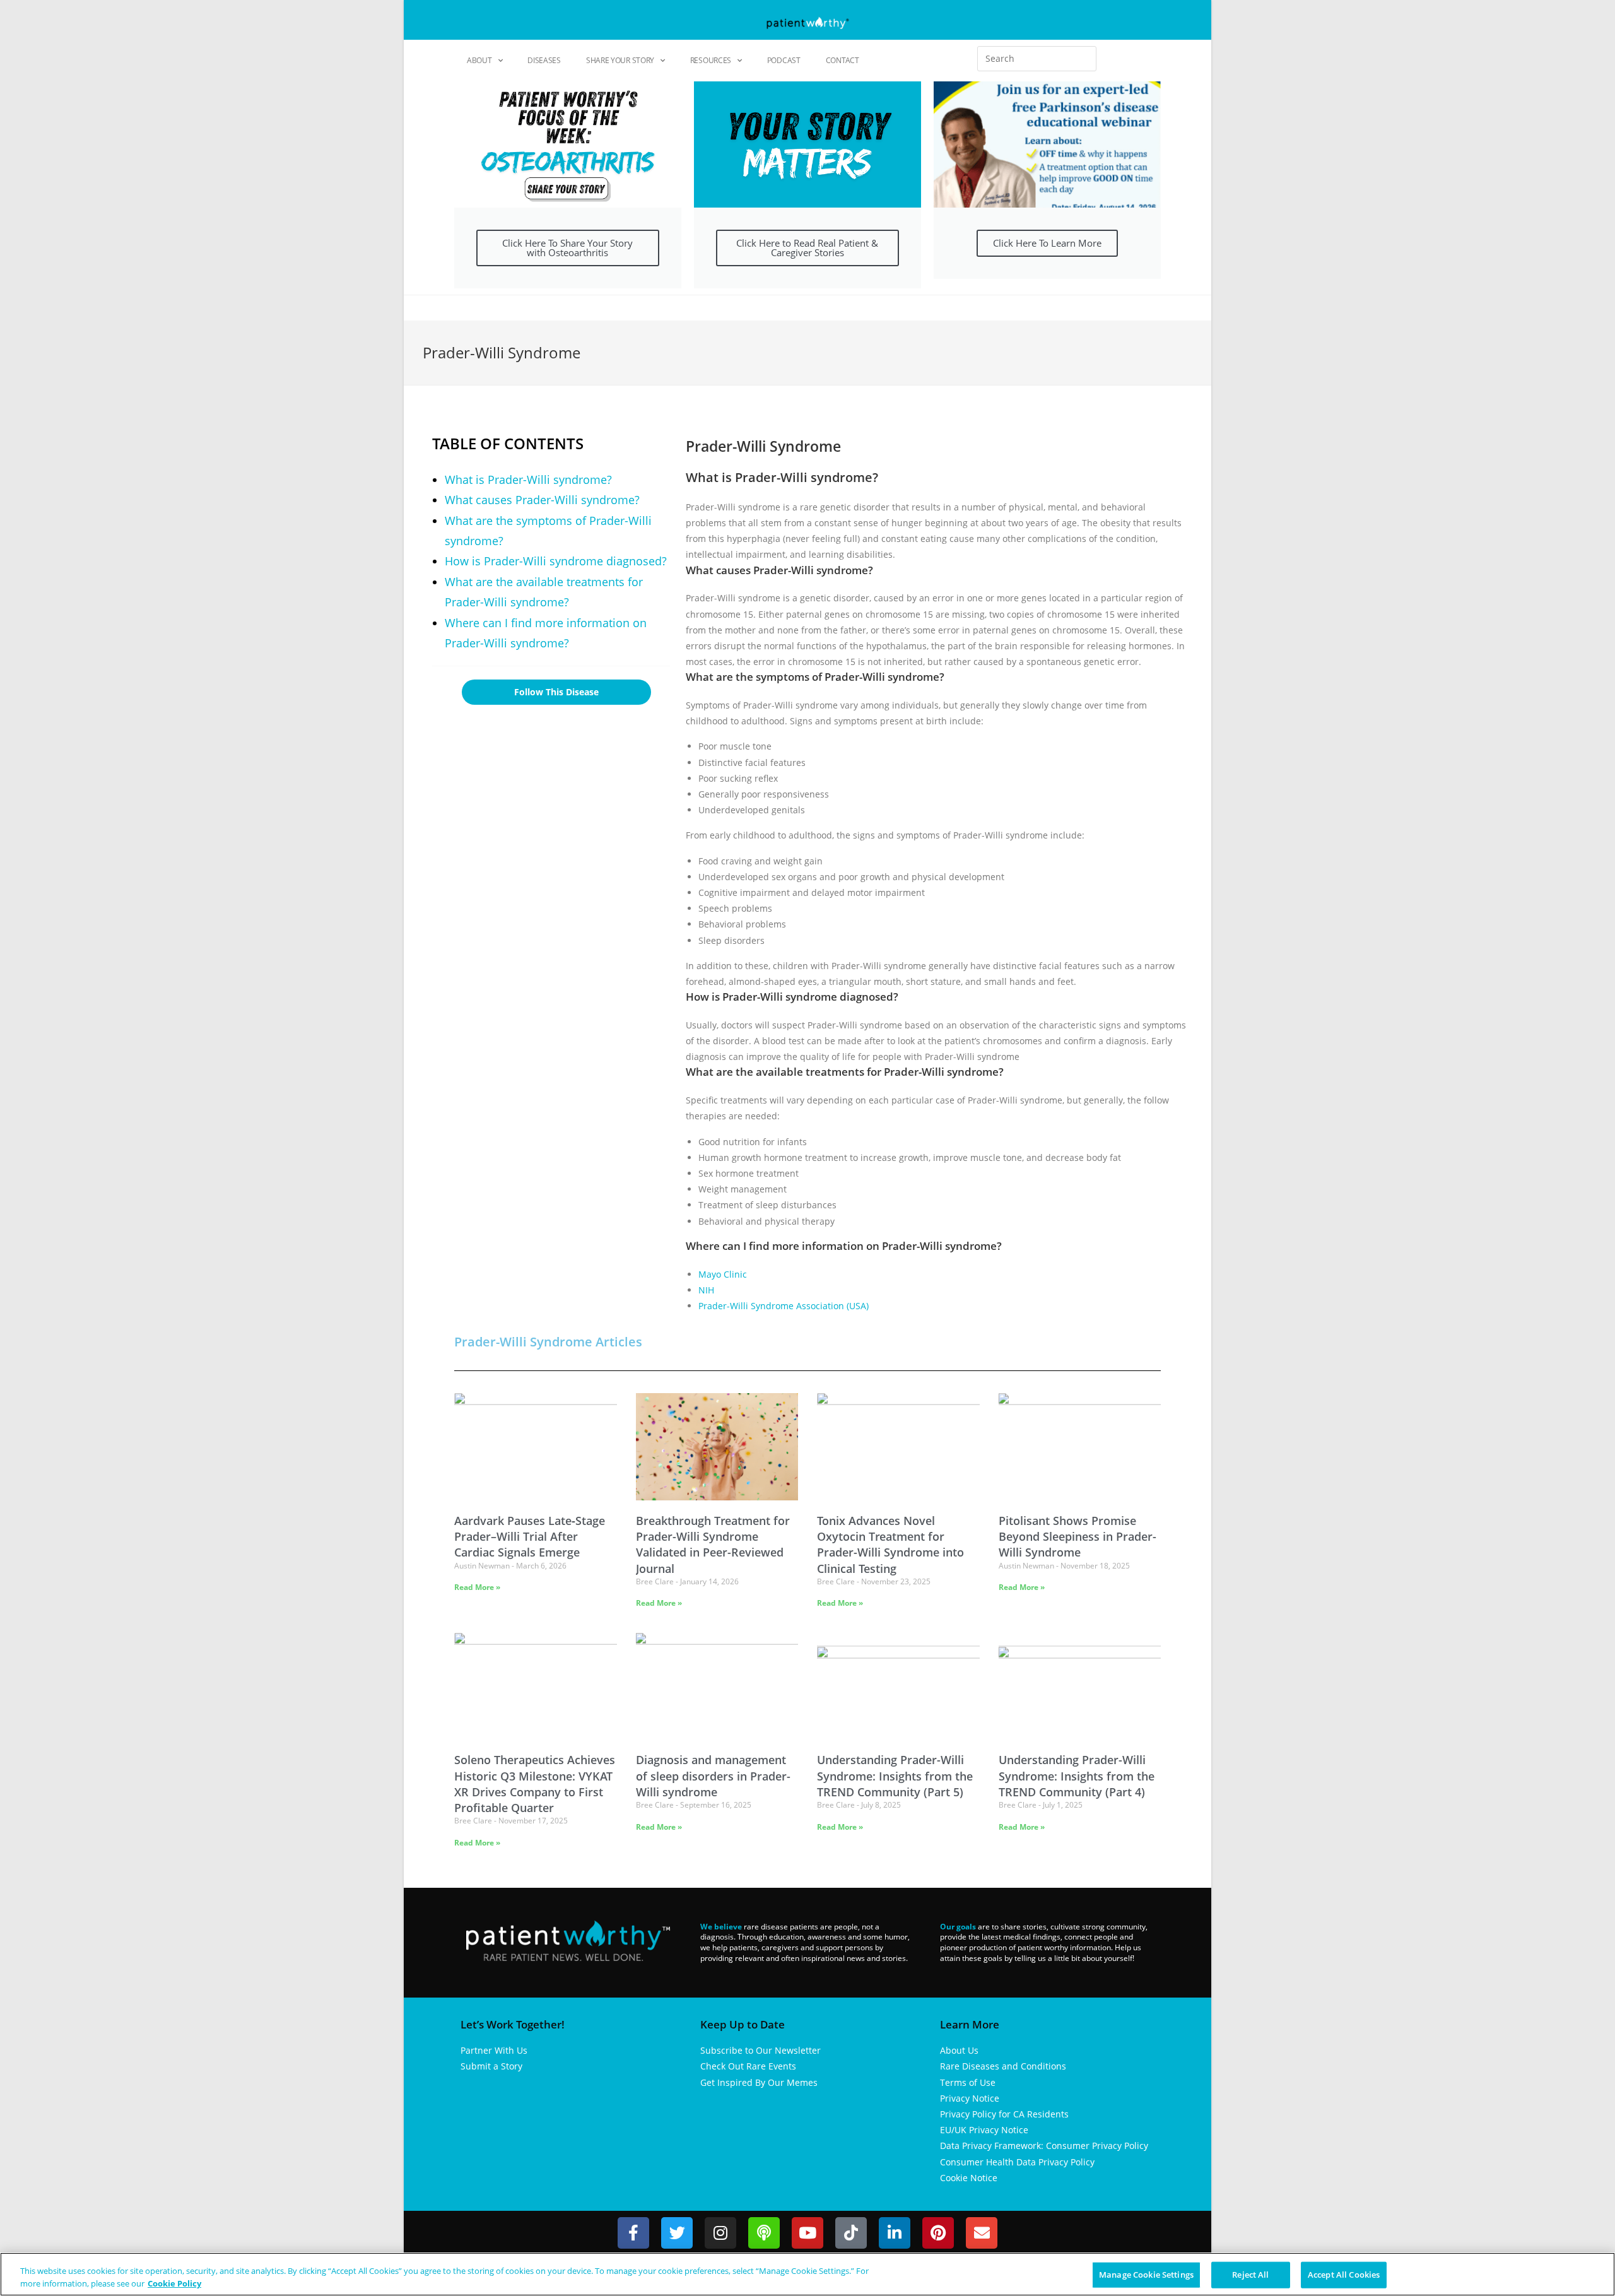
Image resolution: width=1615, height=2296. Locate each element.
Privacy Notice (970, 2098)
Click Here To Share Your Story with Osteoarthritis (567, 248)
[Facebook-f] (633, 2233)
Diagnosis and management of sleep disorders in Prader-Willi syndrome (713, 1775)
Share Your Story (620, 60)
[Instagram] (720, 2233)
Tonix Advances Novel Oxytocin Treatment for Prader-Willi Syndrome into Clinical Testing (890, 1545)
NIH (706, 1290)
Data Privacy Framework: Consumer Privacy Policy (1044, 2146)
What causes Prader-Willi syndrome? (542, 500)
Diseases (544, 60)
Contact (843, 60)
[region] (807, 2274)
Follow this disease (556, 692)
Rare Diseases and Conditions (1003, 2066)
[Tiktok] (851, 2233)
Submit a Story (491, 2066)
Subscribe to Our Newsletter (761, 2050)
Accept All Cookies (1344, 2275)
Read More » (477, 1587)
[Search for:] (1037, 59)
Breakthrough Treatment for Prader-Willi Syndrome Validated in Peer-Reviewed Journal (713, 1545)
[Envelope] (982, 2233)
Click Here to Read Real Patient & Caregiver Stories (807, 248)
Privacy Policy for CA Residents (1004, 2114)
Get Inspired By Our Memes (759, 2082)
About (479, 60)
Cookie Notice (969, 2178)
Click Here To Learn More (1047, 243)
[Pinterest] (938, 2233)
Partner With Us (494, 2050)
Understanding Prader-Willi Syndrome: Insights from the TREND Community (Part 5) (895, 1775)
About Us (959, 2050)
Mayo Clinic (723, 1274)
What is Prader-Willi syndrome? (528, 480)
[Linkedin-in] (895, 2233)
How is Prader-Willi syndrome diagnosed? (556, 561)
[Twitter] (677, 2233)
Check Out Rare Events (748, 2066)
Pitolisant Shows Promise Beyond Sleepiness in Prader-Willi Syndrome (1078, 1536)
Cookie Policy (174, 2283)
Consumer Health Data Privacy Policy (1017, 2162)
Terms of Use (968, 2082)
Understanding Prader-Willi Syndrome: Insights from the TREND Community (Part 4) (1077, 1775)
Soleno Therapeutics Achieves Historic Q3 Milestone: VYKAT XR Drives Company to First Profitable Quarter (535, 1784)
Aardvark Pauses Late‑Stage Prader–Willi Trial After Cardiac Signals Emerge (530, 1536)
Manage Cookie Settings (1146, 2275)
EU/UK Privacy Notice (984, 2130)
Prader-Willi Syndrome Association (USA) (784, 1306)
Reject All (1250, 2275)
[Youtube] (807, 2233)
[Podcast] (764, 2233)
